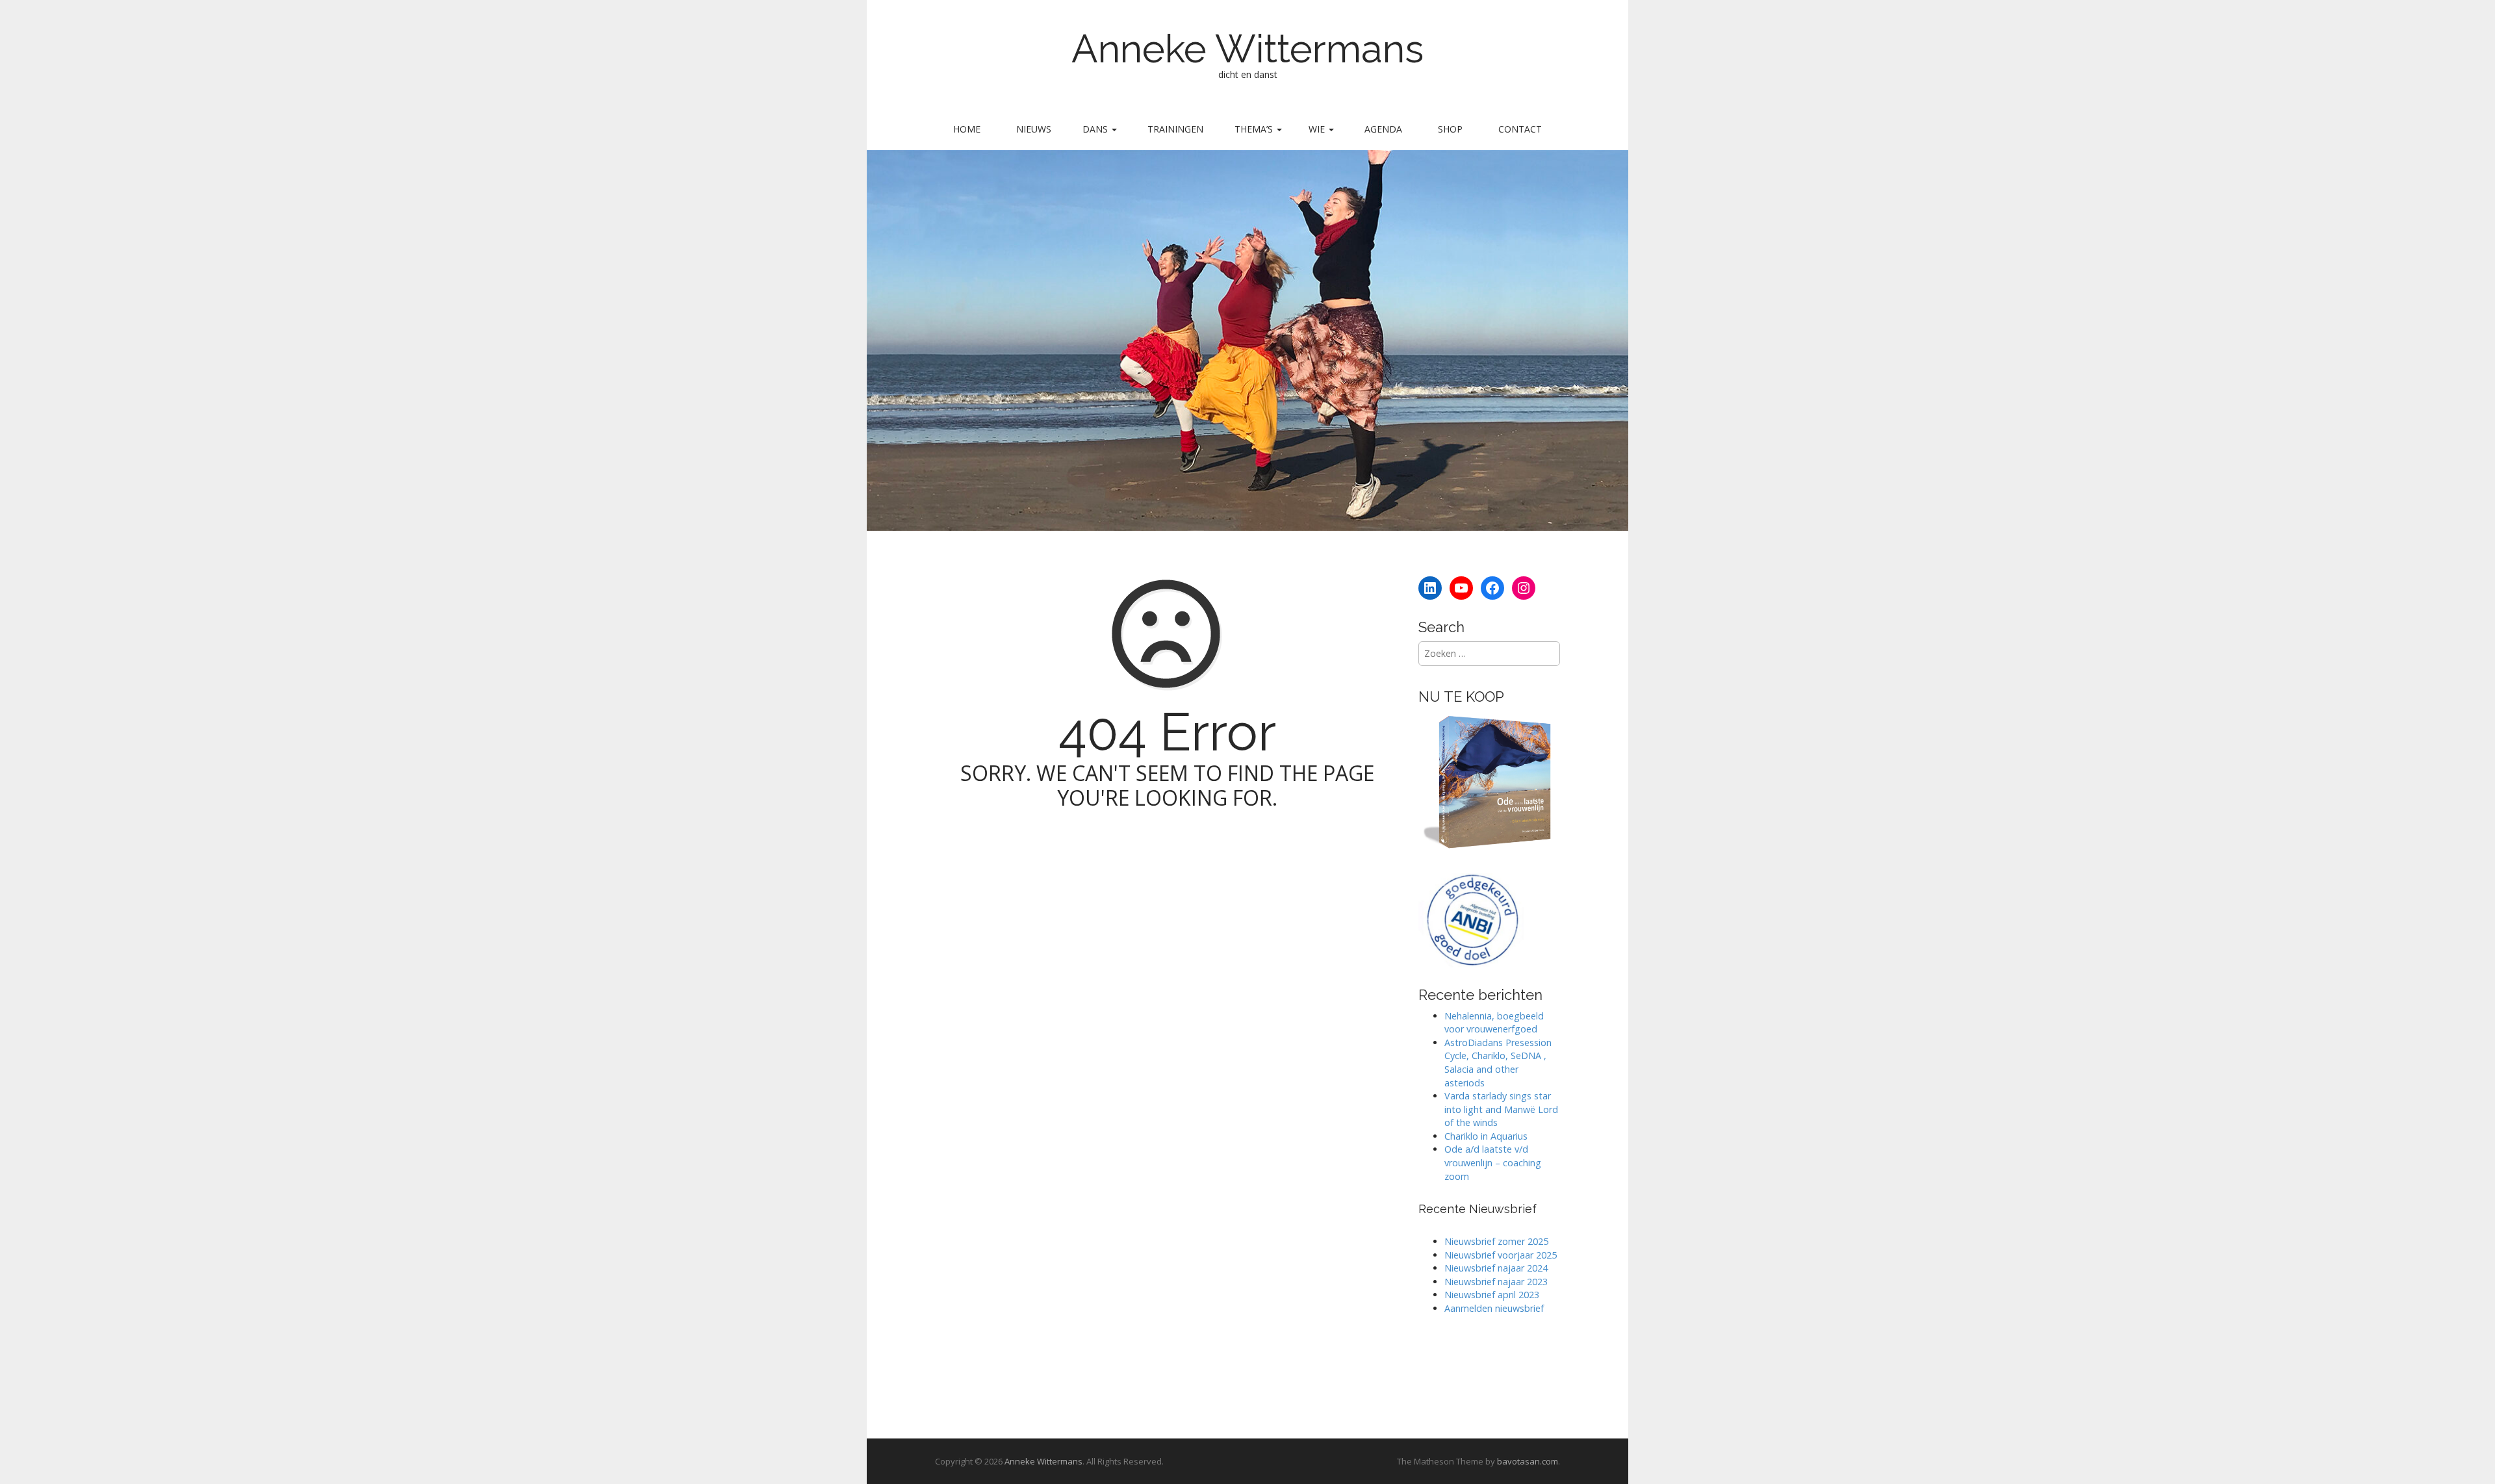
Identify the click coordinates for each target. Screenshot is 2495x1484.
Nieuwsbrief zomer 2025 (1496, 1241)
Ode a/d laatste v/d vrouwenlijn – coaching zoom (1493, 1162)
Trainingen (1175, 129)
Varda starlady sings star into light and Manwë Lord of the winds (1501, 1109)
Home (967, 129)
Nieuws (1034, 129)
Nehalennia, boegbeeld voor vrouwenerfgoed (1494, 1023)
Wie (1318, 129)
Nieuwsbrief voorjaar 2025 (1501, 1255)
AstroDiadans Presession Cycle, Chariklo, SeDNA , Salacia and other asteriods (1498, 1063)
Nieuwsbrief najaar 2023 (1496, 1282)
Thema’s (1255, 129)
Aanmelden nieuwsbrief (1494, 1308)
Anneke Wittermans (1247, 49)
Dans (1096, 129)
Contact (1520, 129)
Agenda (1383, 129)
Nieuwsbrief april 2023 (1492, 1295)
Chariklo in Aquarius (1486, 1136)
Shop (1450, 129)
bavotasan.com (1528, 1461)
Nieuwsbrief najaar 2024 (1496, 1268)
